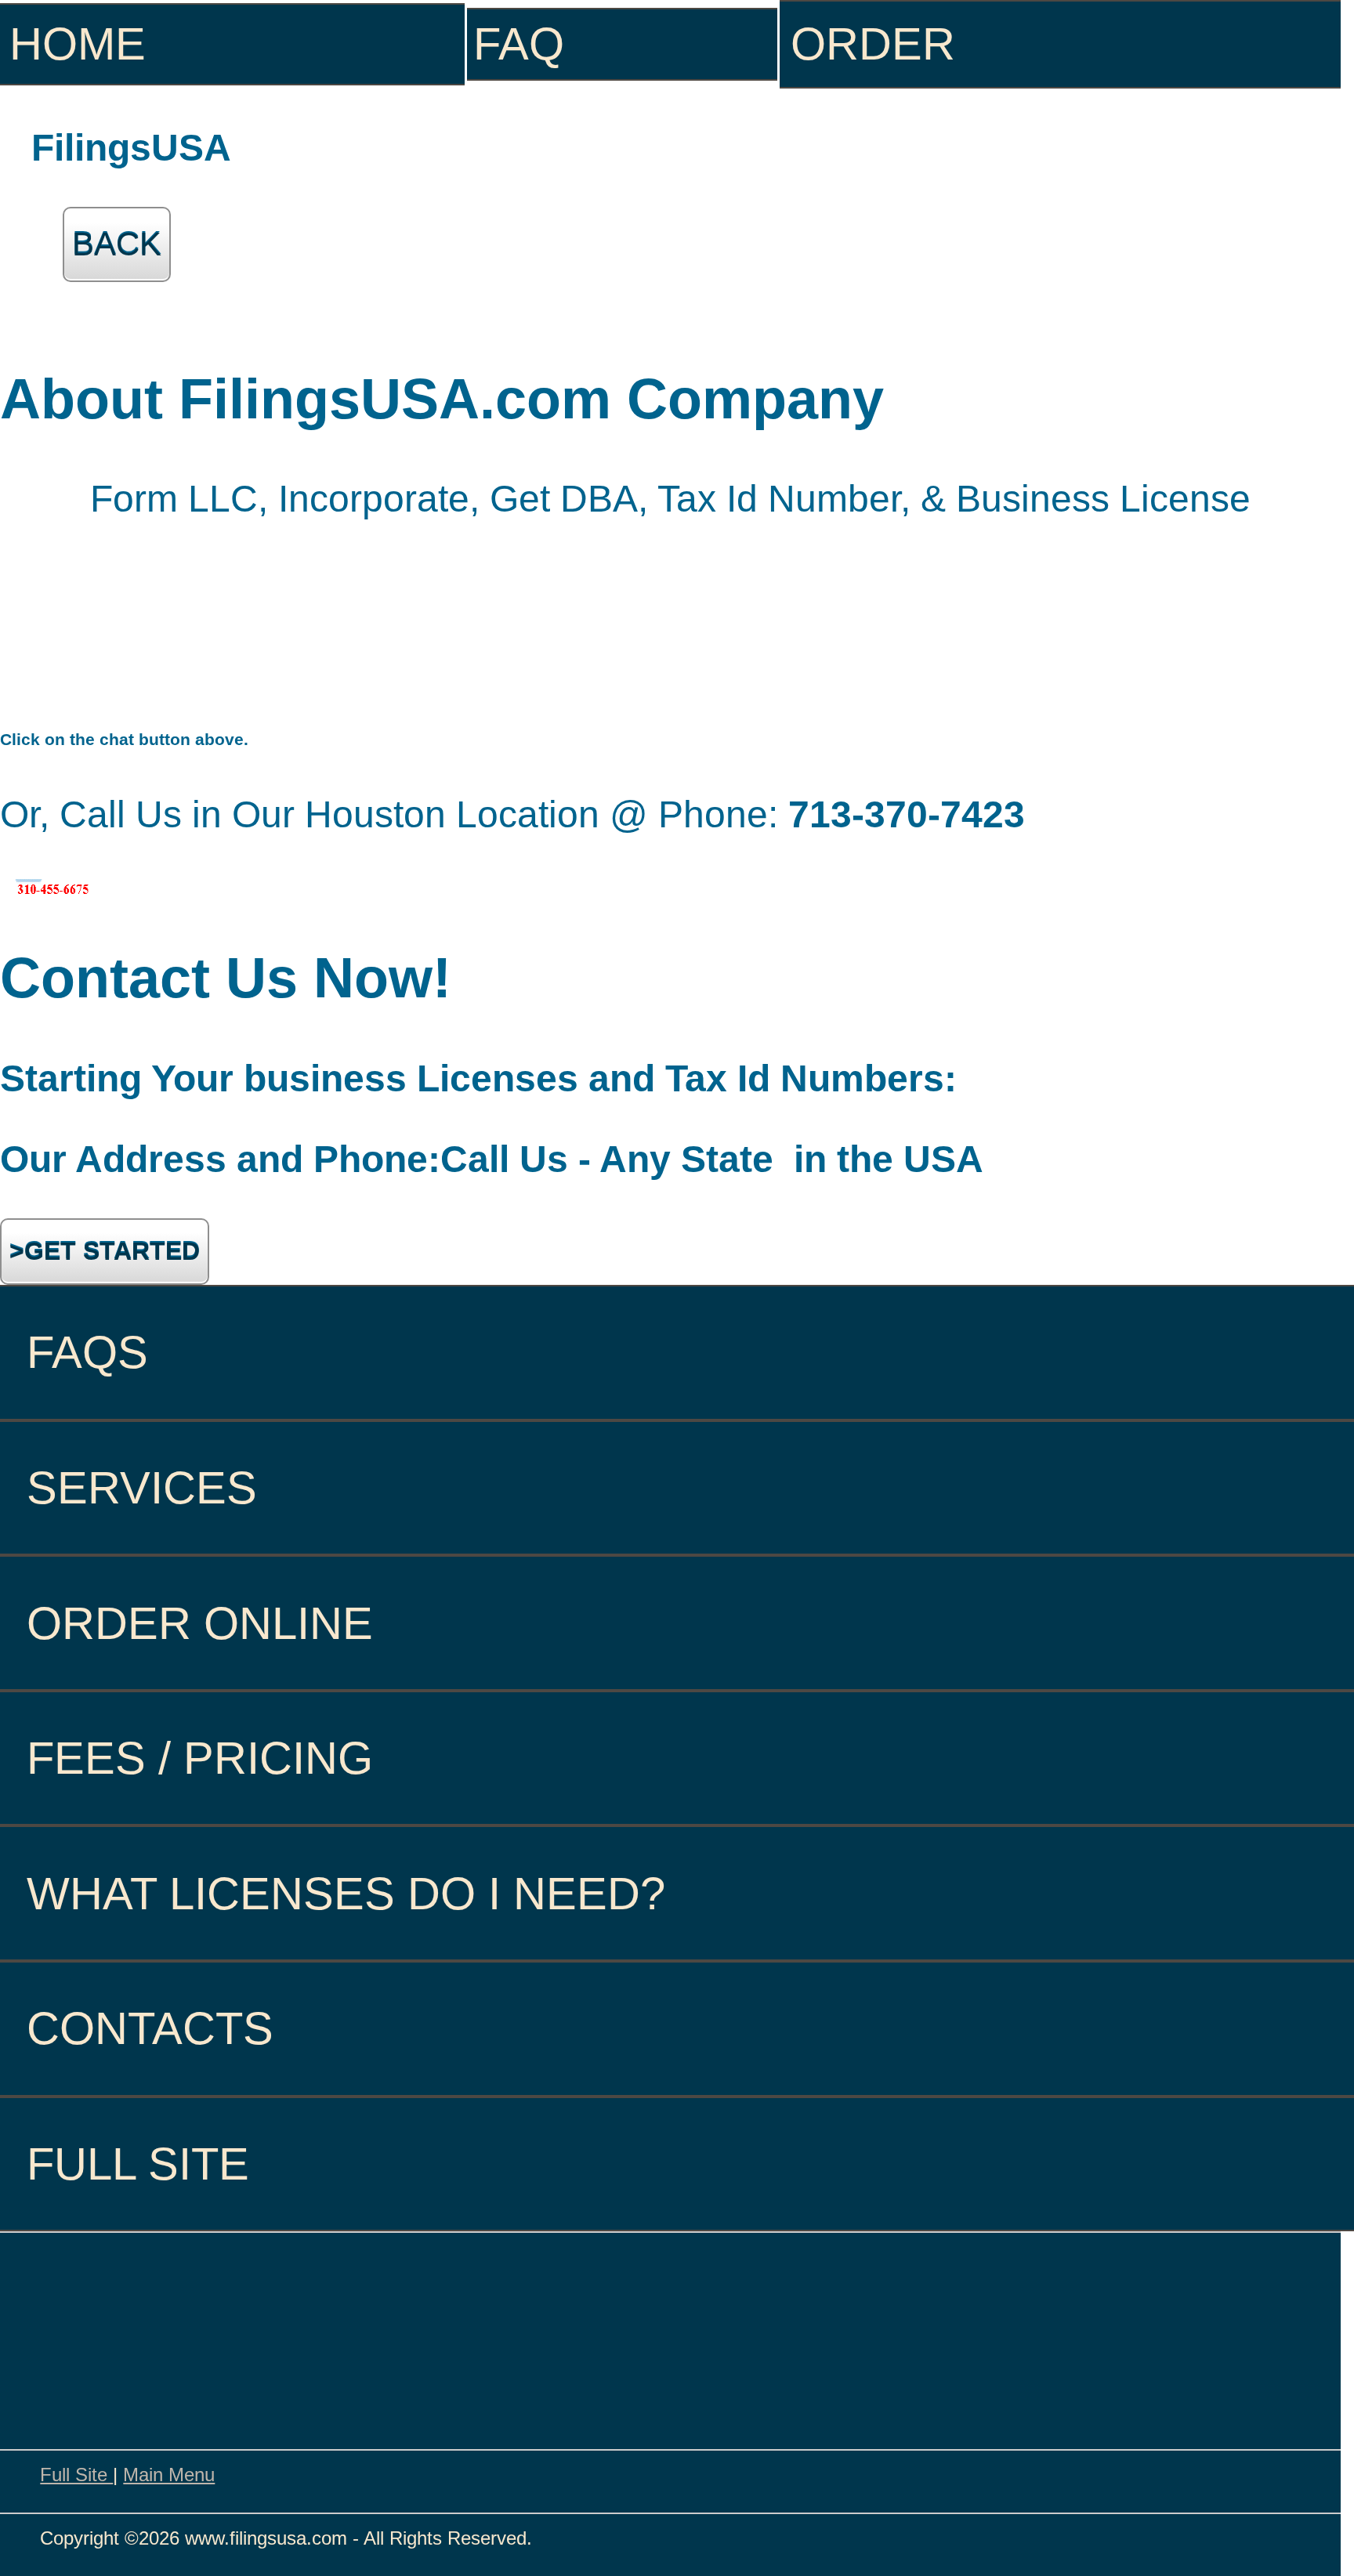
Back (117, 244)
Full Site (76, 2475)
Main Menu (169, 2475)
